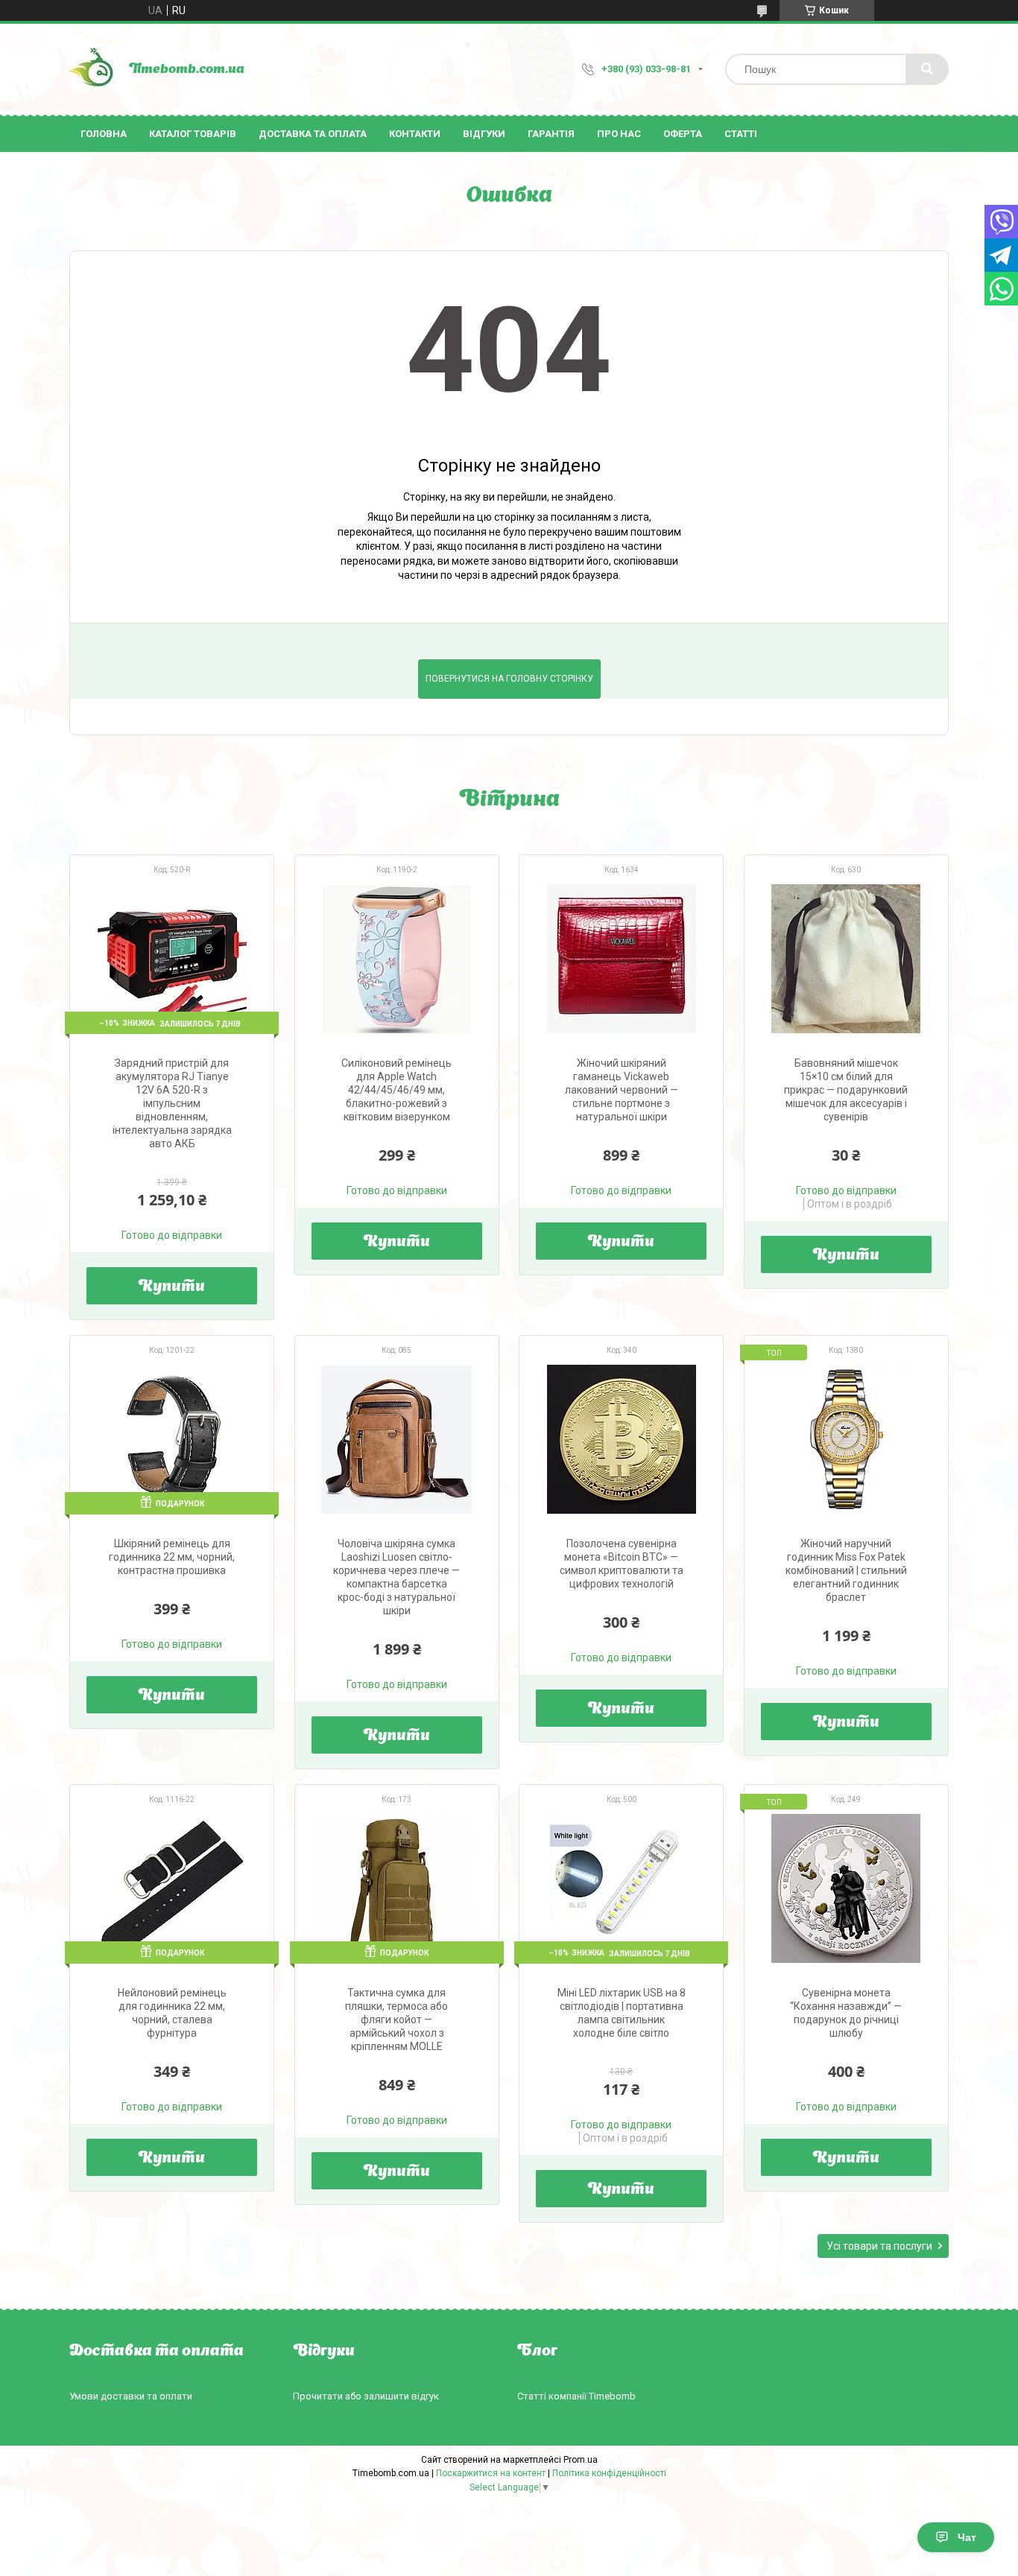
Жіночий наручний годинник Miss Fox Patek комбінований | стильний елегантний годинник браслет (846, 1570)
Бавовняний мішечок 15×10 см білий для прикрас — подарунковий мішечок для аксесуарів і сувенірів (846, 1090)
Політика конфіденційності (609, 2473)
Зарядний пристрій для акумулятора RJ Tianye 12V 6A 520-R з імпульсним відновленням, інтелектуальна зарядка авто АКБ (172, 1103)
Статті (741, 134)
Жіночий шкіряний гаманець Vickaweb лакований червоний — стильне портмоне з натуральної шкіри (622, 1090)
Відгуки (484, 134)
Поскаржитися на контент (491, 2473)
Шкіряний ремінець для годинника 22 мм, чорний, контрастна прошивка (172, 1557)
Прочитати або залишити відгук (366, 2396)
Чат (967, 2537)
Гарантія (551, 134)
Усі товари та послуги (879, 2246)
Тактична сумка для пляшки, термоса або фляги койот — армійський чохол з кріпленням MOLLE (396, 2020)
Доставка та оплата (313, 134)
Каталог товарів (193, 134)
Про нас (619, 134)
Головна (104, 134)
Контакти (415, 134)
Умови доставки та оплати (131, 2396)
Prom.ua (581, 2460)
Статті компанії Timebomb (576, 2396)
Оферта (683, 134)
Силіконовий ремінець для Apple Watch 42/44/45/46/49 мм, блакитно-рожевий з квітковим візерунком (396, 1090)
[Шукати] (927, 69)
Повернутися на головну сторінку (509, 679)
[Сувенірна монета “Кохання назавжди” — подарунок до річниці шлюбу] (846, 1888)
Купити (172, 1287)
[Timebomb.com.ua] (92, 69)
